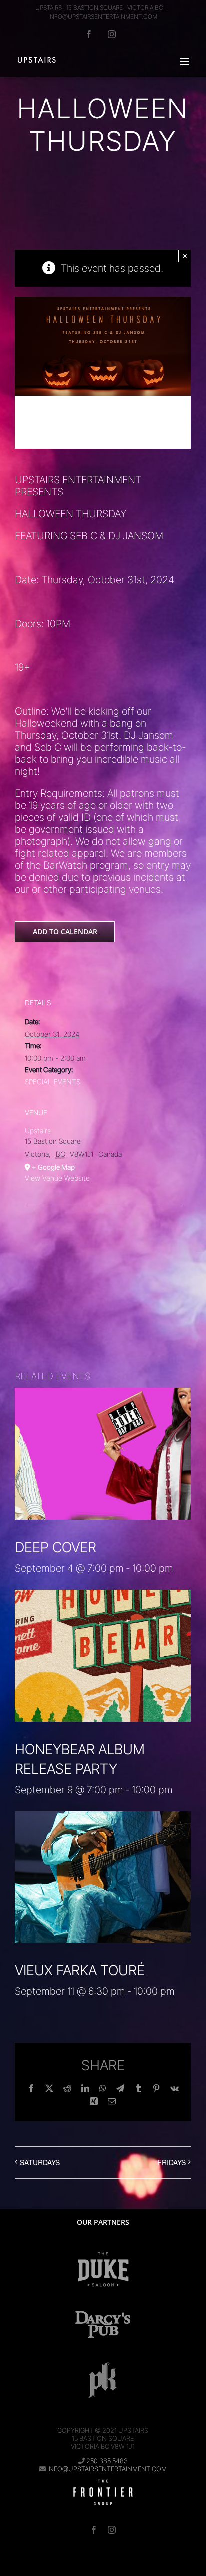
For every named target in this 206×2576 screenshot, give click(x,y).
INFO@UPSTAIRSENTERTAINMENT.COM (103, 17)
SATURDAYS (40, 2162)
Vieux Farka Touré (80, 1970)
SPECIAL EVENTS (53, 1081)
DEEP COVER (56, 1547)
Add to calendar (65, 932)
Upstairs (38, 1130)
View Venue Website (57, 1178)
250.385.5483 (107, 2461)
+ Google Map (53, 1167)
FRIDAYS (172, 2162)
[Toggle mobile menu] (186, 62)
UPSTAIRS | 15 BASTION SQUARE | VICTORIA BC (99, 8)
